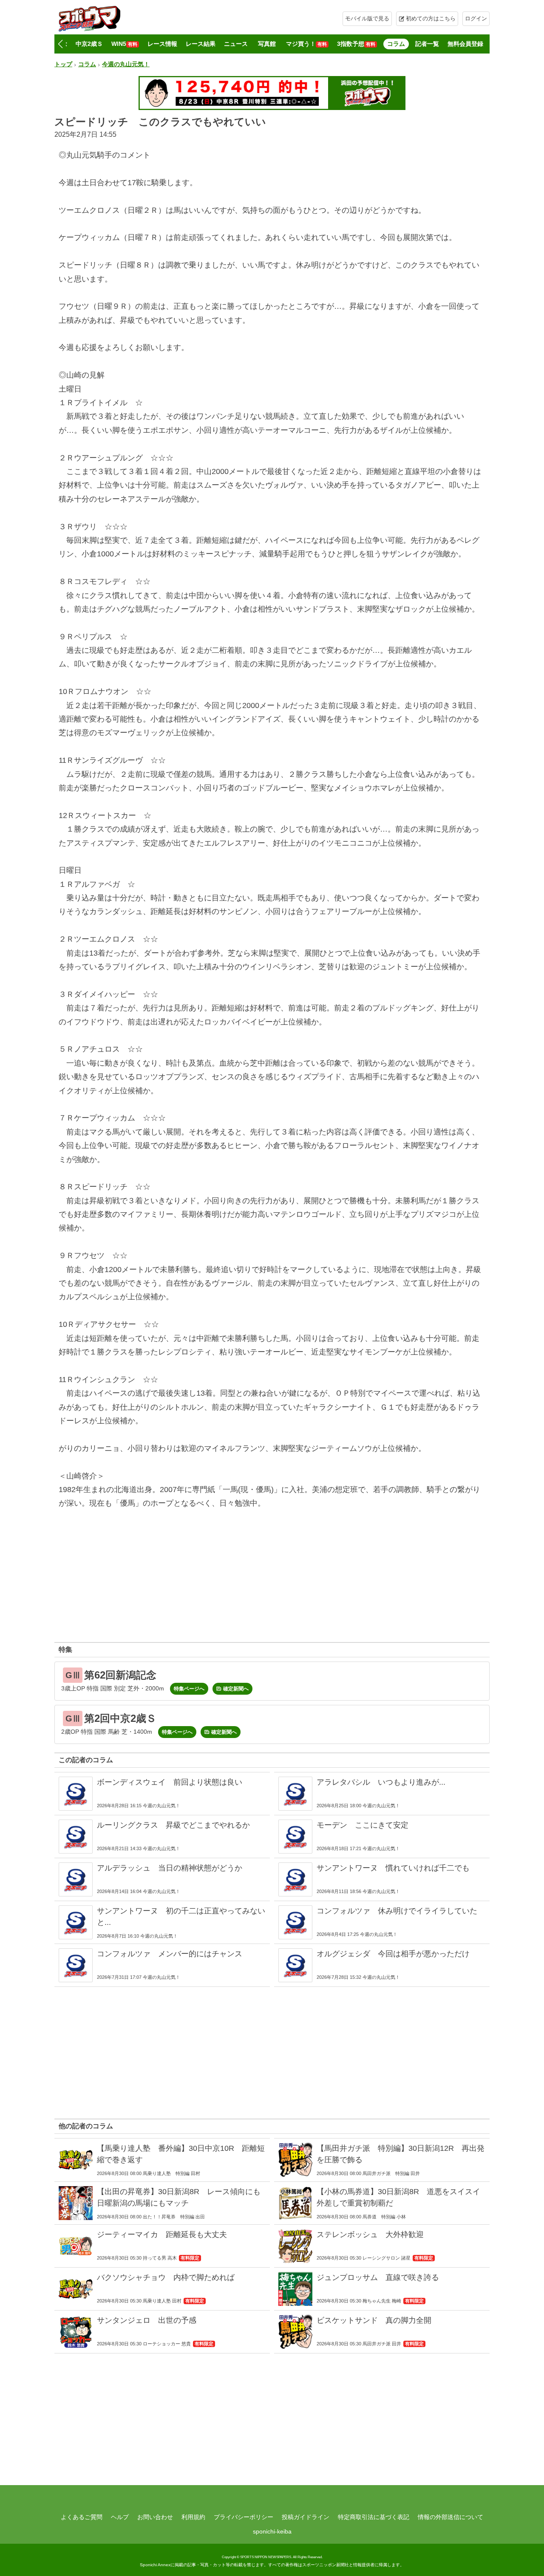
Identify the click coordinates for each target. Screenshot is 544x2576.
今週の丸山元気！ (126, 64)
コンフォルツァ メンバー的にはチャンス (170, 1954)
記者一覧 (427, 44)
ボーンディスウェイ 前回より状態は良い (170, 1782)
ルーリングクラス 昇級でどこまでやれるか (173, 1825)
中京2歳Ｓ (89, 44)
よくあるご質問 (82, 2517)
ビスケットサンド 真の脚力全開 (374, 2320)
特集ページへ (189, 1689)
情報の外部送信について (450, 2517)
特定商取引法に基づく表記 (374, 2517)
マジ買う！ (306, 44)
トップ (63, 64)
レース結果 (201, 44)
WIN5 (124, 44)
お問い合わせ (155, 2517)
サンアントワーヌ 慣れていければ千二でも (393, 1868)
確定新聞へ (236, 1689)
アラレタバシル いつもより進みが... (381, 1782)
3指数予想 (356, 44)
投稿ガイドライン (306, 2517)
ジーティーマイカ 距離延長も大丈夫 (162, 2235)
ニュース (236, 44)
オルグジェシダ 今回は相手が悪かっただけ (393, 1954)
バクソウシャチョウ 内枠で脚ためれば (166, 2277)
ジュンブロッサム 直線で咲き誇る (378, 2277)
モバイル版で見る (367, 18)
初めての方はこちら (431, 18)
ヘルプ (120, 2517)
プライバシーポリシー (244, 2517)
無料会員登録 (465, 44)
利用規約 (193, 2517)
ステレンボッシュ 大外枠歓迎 (370, 2235)
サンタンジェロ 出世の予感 (147, 2320)
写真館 (267, 44)
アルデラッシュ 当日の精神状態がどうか (170, 1868)
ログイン (476, 18)
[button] (60, 44)
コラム (396, 44)
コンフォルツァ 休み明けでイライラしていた (397, 1911)
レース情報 (162, 44)
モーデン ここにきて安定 (363, 1825)
